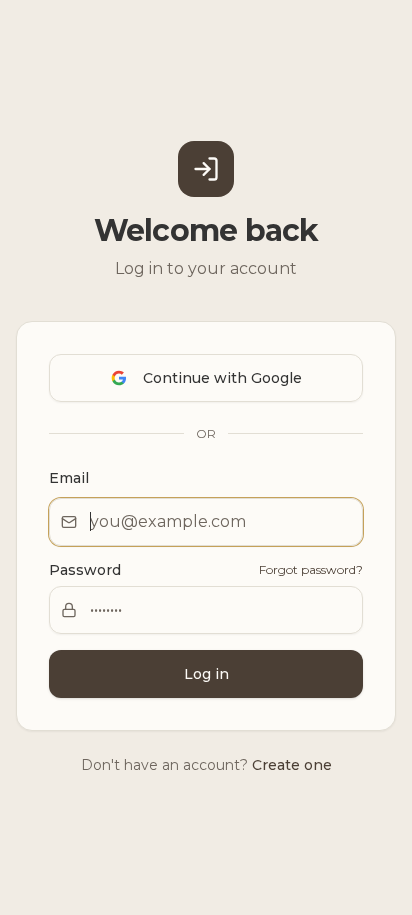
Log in (206, 674)
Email (69, 478)
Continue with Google (222, 378)
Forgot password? (311, 569)
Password (85, 570)
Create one (292, 765)
